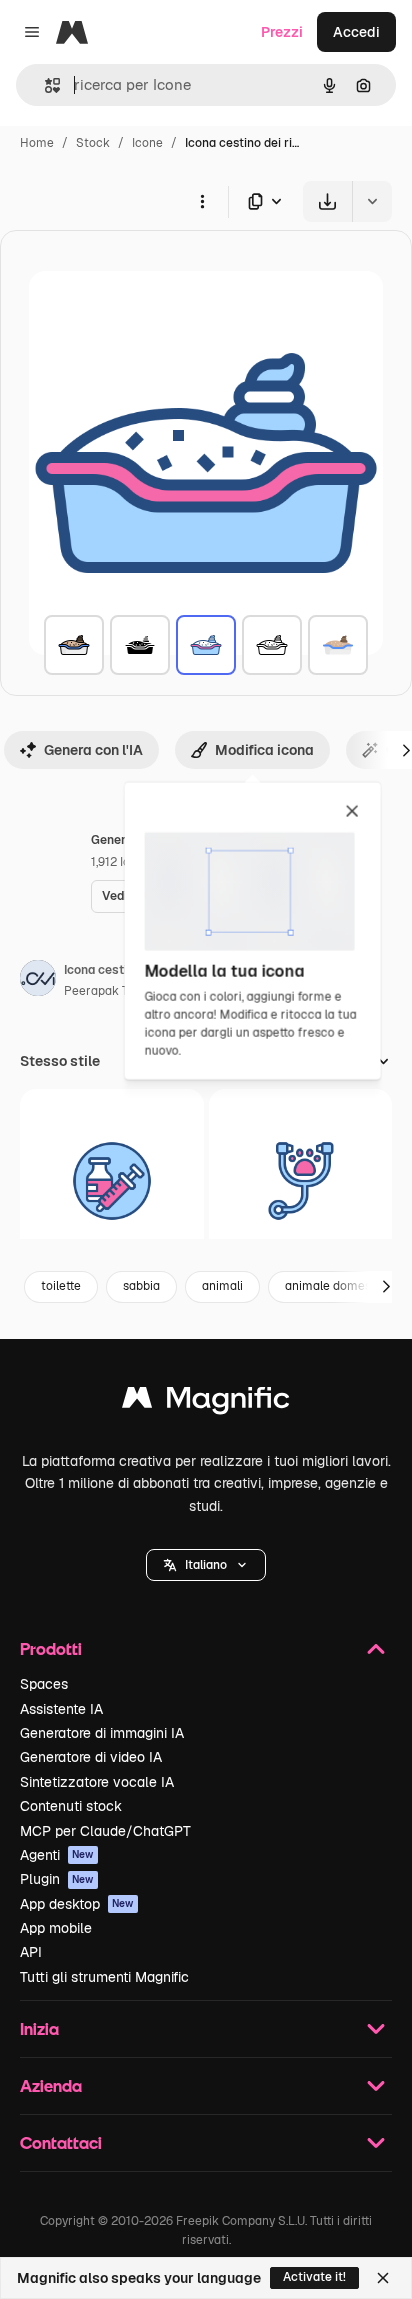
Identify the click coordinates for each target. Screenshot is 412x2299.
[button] (206, 1565)
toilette (61, 1286)
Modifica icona (264, 750)
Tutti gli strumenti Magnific (104, 1977)
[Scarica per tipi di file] (266, 201)
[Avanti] (386, 1287)
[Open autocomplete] (44, 85)
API (31, 1952)
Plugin (57, 1879)
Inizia (39, 2028)
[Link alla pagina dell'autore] (38, 981)
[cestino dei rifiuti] (74, 645)
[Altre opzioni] (202, 201)
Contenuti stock (71, 1806)
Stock (93, 143)
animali (222, 1286)
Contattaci (61, 2142)
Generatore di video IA (91, 1757)
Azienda (51, 2085)
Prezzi (282, 32)
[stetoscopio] (301, 1181)
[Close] (383, 2278)
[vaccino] (112, 1181)
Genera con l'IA (93, 750)
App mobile (56, 1928)
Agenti (57, 1855)
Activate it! (314, 2277)
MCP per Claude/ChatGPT (105, 1831)
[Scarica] (327, 201)
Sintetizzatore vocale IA (97, 1782)
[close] (352, 812)
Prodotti (51, 1648)
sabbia (141, 1286)
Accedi (356, 32)
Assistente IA (61, 1709)
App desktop (77, 1904)
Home (37, 143)
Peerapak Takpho (113, 991)
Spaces (44, 1684)
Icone (147, 143)
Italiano (206, 1565)
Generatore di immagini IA (102, 1733)
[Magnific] (206, 1402)
